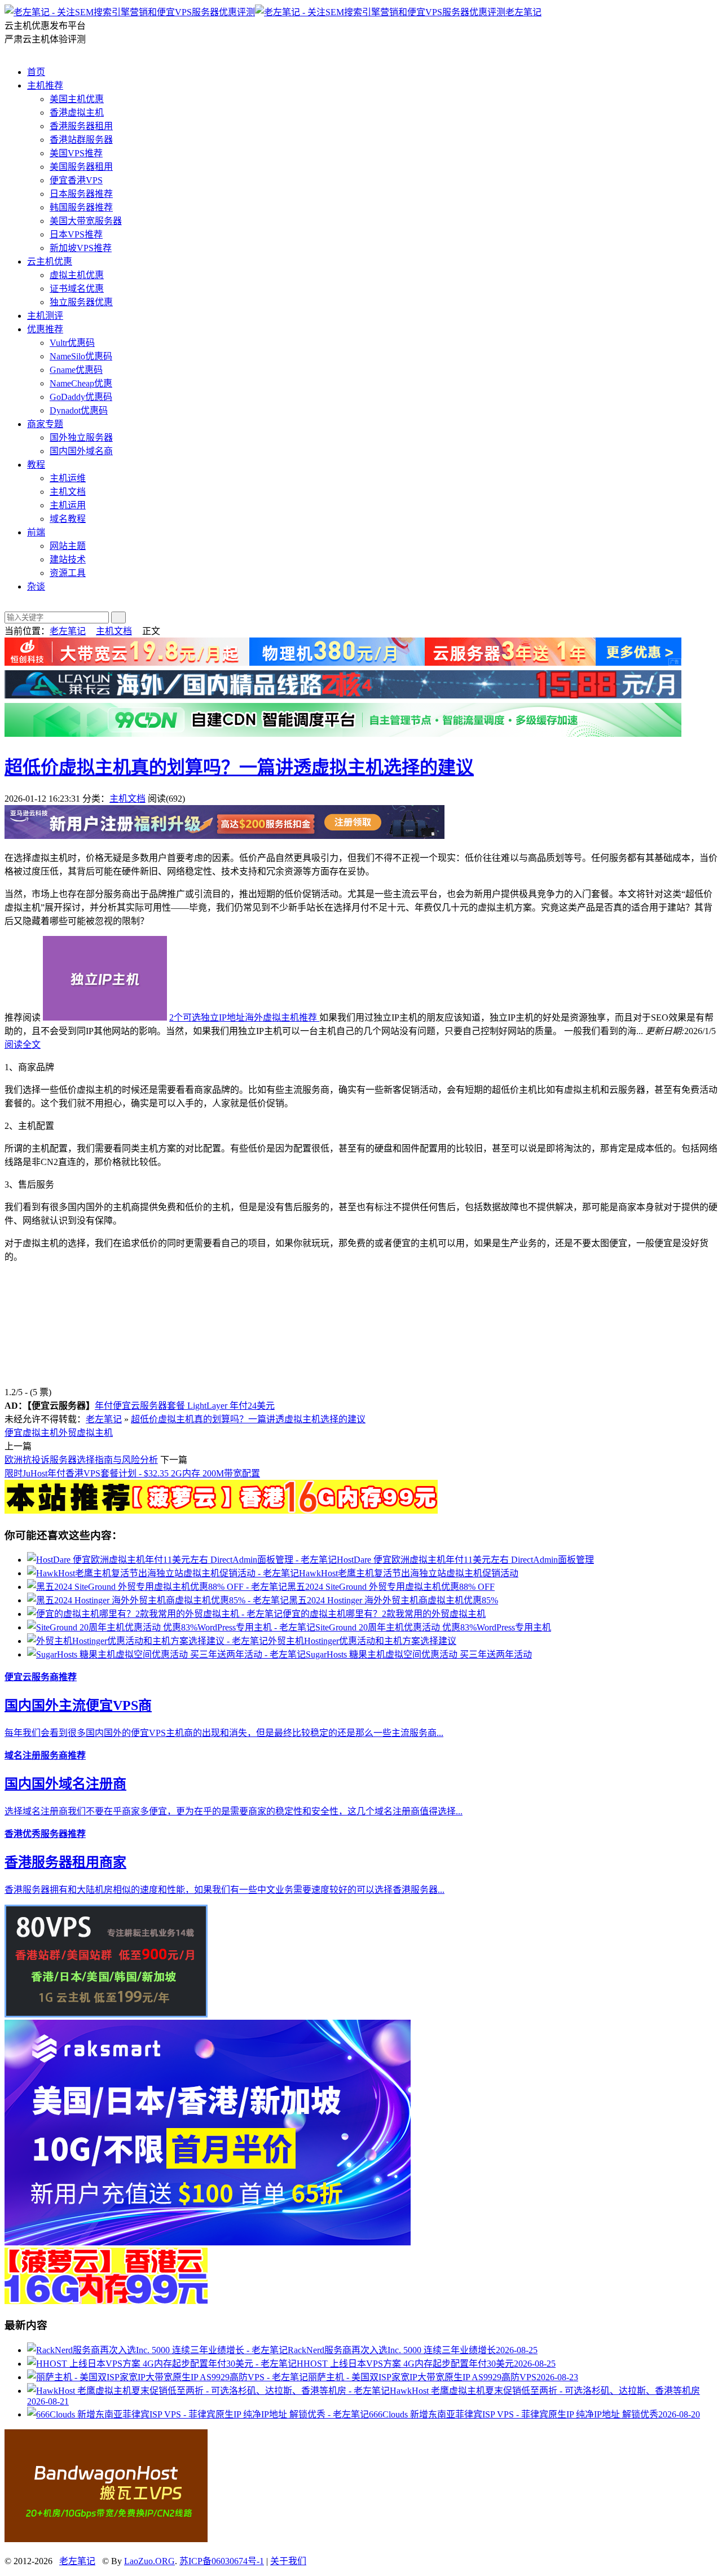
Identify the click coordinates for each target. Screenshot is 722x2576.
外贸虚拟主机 (86, 1433)
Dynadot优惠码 (79, 410)
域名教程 (68, 519)
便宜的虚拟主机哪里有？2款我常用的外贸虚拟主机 (384, 1614)
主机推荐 (45, 85)
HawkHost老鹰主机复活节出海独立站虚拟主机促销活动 (409, 1573)
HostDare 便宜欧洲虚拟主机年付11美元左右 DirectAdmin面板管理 (465, 1560)
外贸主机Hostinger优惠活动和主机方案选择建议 (362, 1641)
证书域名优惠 (77, 289)
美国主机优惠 (77, 99)
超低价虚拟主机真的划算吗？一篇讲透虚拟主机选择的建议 (239, 767)
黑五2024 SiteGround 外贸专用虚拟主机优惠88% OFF (391, 1587)
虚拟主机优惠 (77, 275)
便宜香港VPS (76, 180)
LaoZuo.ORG (149, 2561)
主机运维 (68, 478)
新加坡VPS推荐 (81, 248)
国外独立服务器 (81, 438)
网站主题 (68, 546)
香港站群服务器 (81, 140)
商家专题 (45, 424)
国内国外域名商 (81, 451)
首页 (36, 72)
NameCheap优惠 (81, 383)
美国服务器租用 (81, 167)
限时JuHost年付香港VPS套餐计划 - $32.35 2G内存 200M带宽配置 (132, 1473)
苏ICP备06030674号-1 (222, 2561)
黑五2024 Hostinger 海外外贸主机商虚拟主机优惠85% (393, 1600)
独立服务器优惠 (81, 302)
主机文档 (68, 492)
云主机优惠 (50, 261)
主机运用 (68, 505)
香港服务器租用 (81, 126)
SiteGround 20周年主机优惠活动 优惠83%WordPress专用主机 (433, 1627)
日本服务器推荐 (81, 194)
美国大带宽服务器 (86, 221)
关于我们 (288, 2561)
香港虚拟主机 (77, 113)
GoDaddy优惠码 (81, 397)
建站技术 (68, 559)
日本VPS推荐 (76, 234)
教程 (36, 465)
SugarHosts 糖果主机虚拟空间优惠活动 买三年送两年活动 (419, 1654)
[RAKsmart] (221, 1511)
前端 (36, 532)
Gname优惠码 (76, 370)
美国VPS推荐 (76, 153)
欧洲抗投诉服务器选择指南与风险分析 (81, 1460)
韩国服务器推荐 (81, 207)
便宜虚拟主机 (32, 1433)
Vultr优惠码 (72, 343)
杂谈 (36, 586)
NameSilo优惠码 (81, 356)
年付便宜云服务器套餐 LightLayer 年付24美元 (185, 1406)
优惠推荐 (45, 329)
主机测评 (45, 316)
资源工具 (68, 573)
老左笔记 (523, 12)
